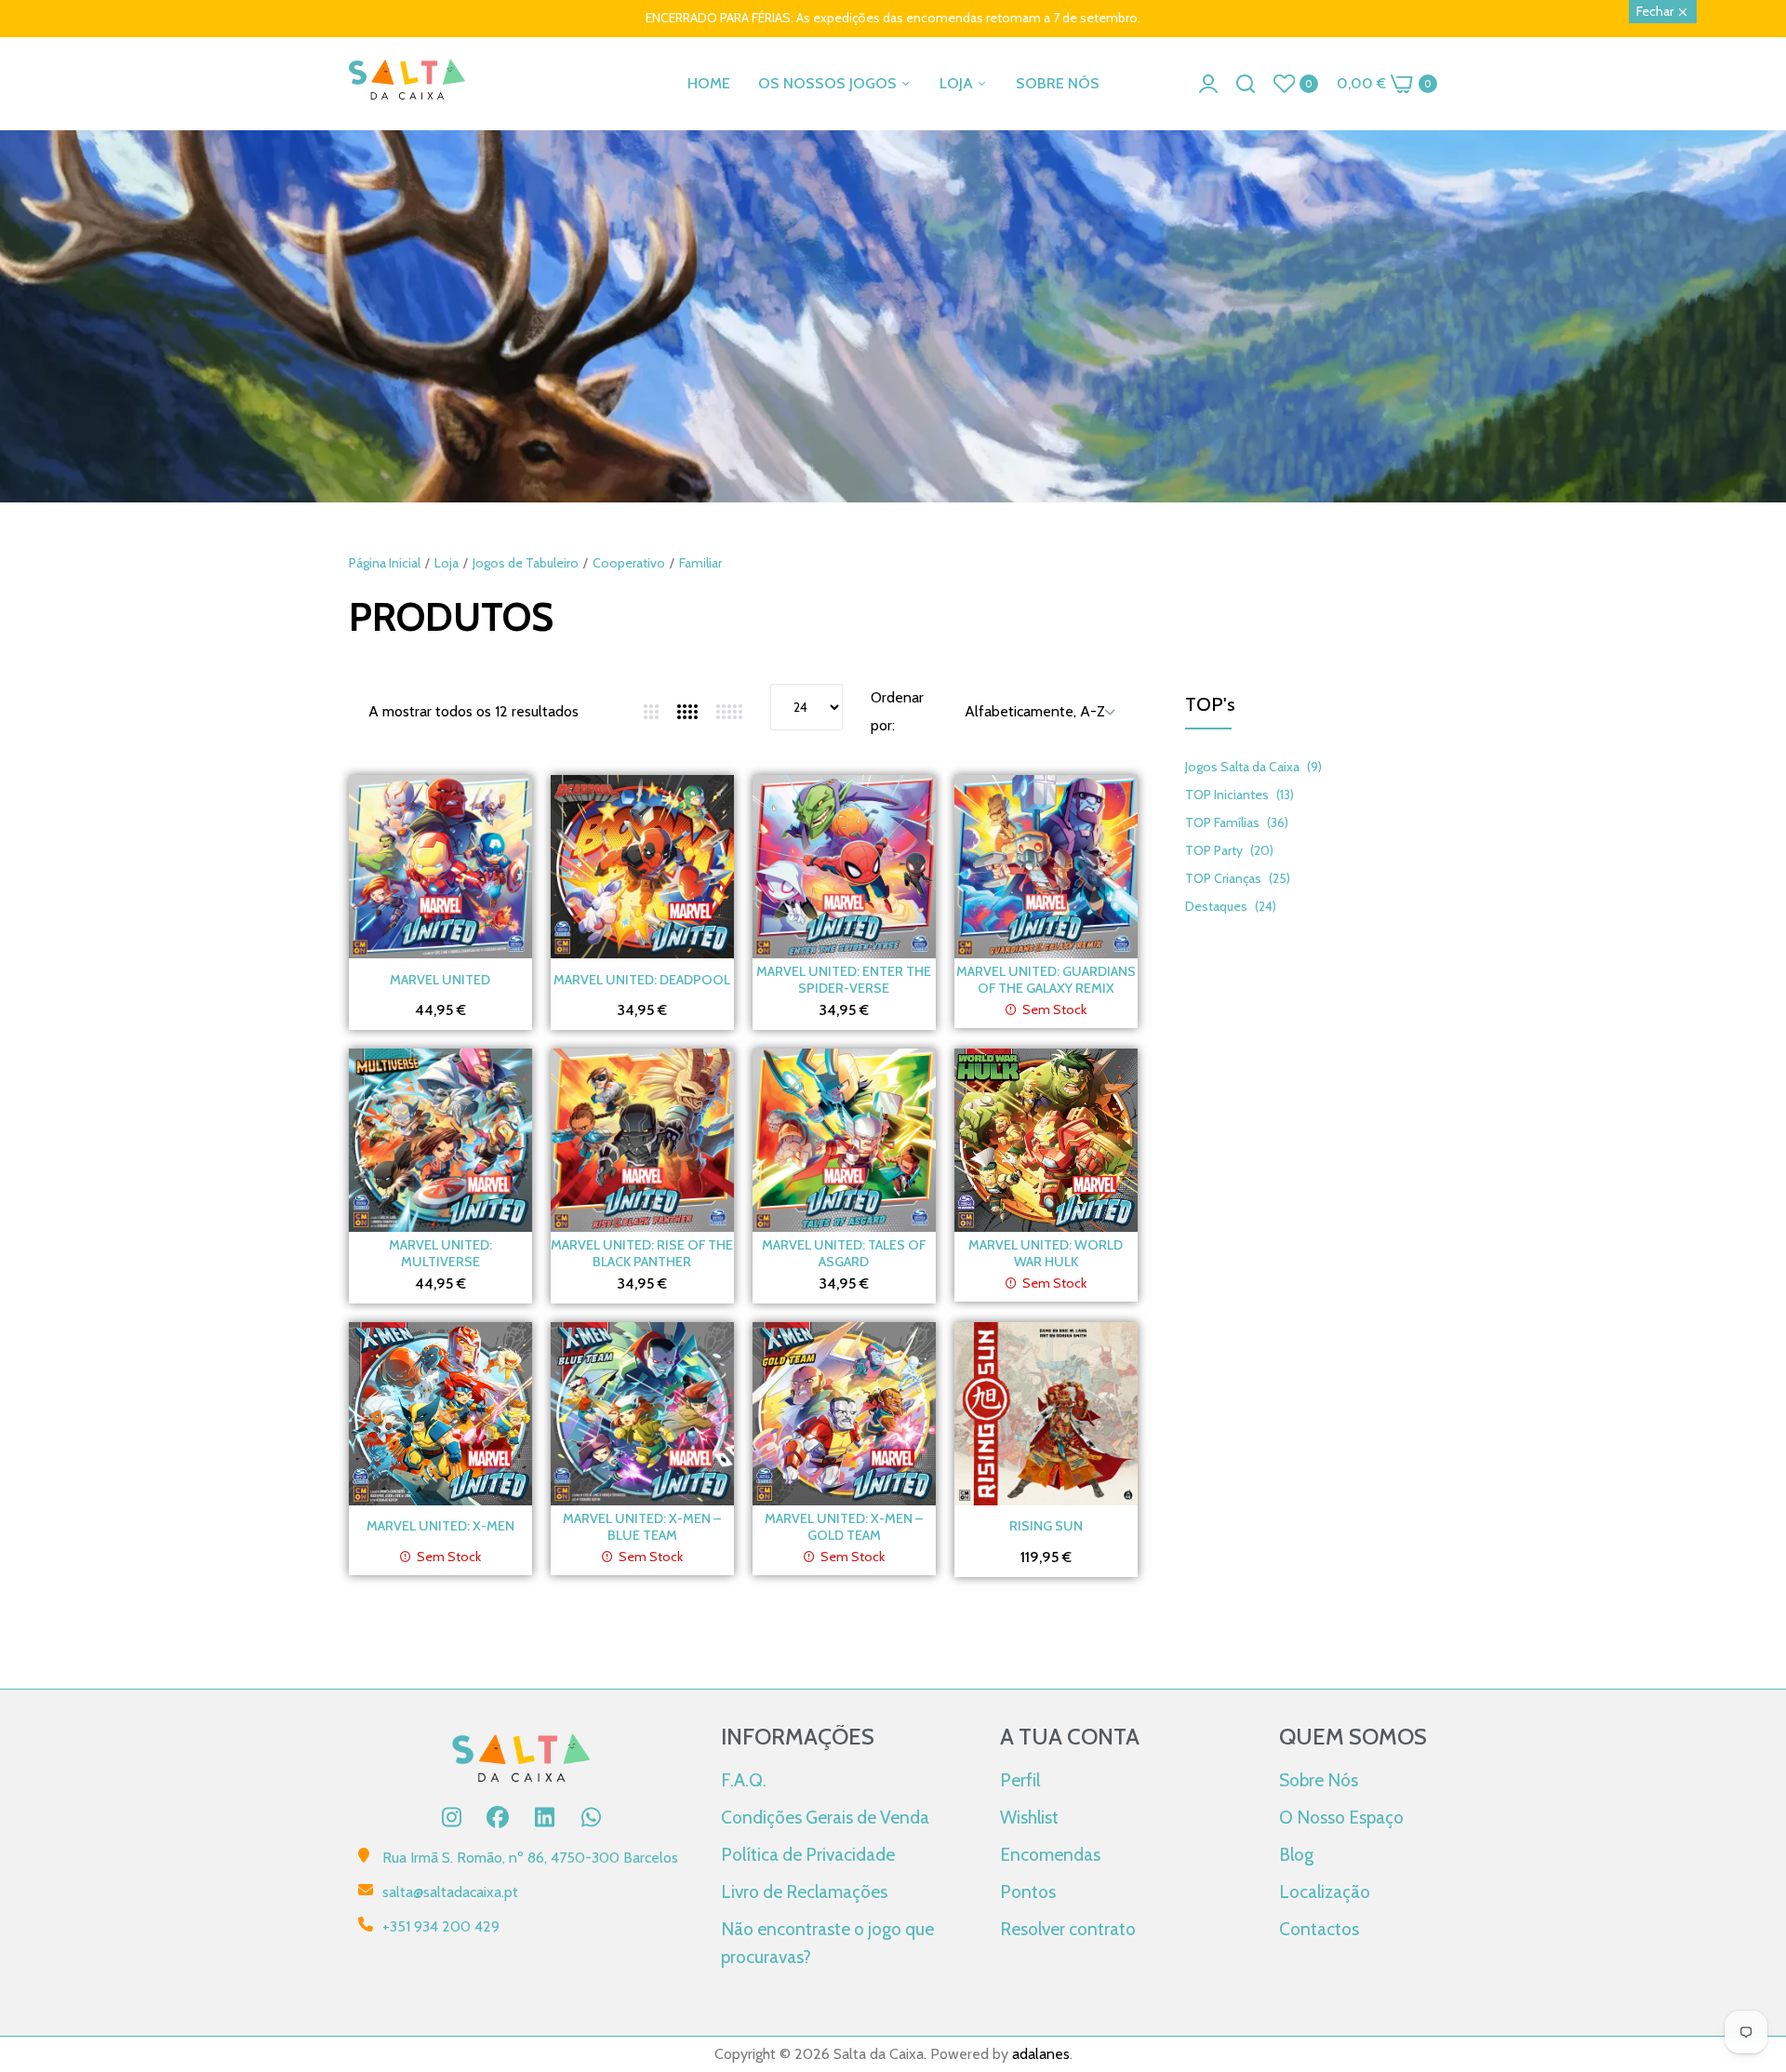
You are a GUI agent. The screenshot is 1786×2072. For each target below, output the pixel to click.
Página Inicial (385, 563)
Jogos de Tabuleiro (526, 563)
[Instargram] (451, 1817)
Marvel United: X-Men (440, 1526)
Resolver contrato (1068, 1929)
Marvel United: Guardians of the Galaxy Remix (1046, 980)
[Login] (1208, 84)
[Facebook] (498, 1817)
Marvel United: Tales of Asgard (844, 1253)
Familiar (700, 563)
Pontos (1028, 1892)
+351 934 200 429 (441, 1926)
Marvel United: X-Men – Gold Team (844, 1527)
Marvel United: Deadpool (642, 980)
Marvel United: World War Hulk (1046, 1253)
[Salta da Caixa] (407, 83)
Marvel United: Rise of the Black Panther (642, 1253)
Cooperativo (629, 563)
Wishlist (1029, 1817)
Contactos (1319, 1929)
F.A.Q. (744, 1780)
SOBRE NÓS (1058, 83)
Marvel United (440, 980)
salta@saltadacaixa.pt (450, 1892)
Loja (446, 563)
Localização (1325, 1892)
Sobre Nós (1319, 1780)
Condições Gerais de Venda (825, 1817)
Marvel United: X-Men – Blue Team (642, 1527)
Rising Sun (1046, 1526)
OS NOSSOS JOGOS (829, 83)
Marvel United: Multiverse (440, 1253)
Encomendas (1050, 1854)
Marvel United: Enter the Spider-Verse (844, 980)
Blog (1296, 1854)
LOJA (958, 83)
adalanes (1041, 2054)
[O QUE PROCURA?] (1246, 84)
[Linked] (544, 1817)
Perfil (1020, 1780)
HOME (709, 83)
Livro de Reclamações (804, 1892)
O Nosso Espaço (1341, 1817)
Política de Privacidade (808, 1854)
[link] (893, 433)
